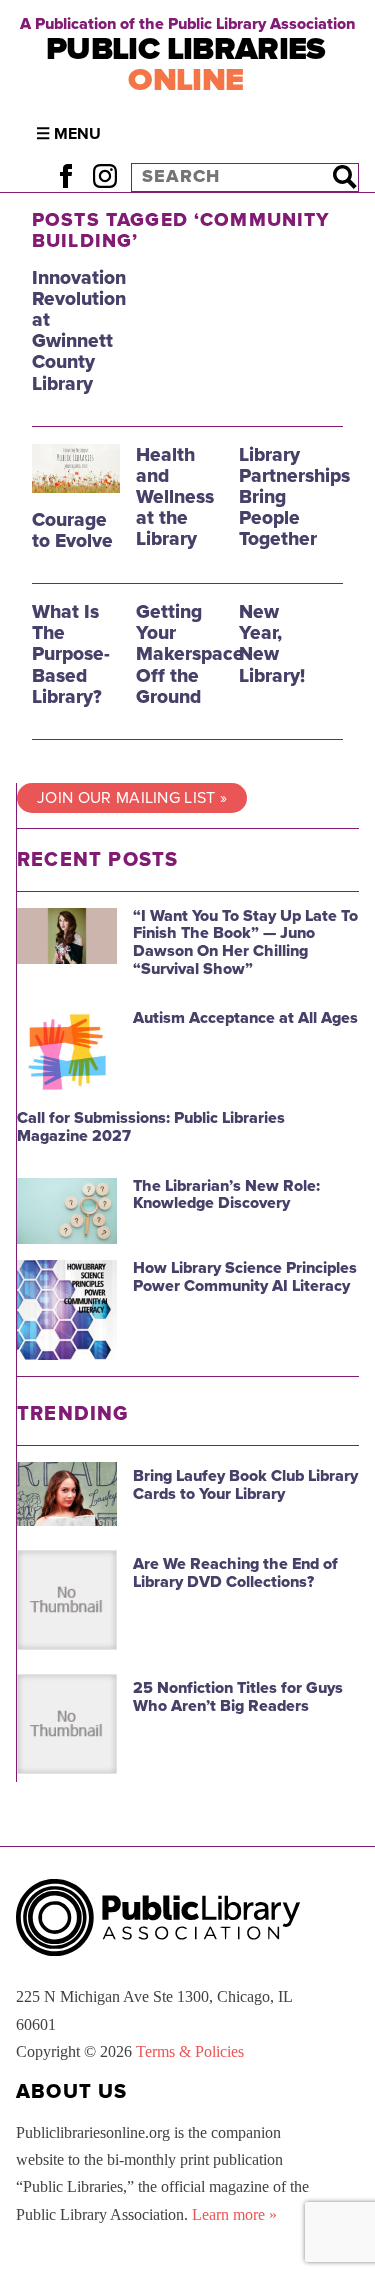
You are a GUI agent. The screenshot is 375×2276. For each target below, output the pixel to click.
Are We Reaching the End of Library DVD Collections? (235, 1573)
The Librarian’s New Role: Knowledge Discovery (226, 1195)
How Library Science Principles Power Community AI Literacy (245, 1277)
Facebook (65, 176)
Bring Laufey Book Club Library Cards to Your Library (245, 1485)
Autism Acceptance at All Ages (245, 1018)
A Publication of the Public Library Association (187, 24)
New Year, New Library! (272, 643)
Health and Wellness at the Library (175, 496)
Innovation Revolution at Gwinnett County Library (79, 330)
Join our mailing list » (132, 798)
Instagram (104, 176)
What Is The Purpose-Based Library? (71, 653)
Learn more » (234, 2214)
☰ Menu (68, 134)
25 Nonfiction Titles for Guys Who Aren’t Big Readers (238, 1697)
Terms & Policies (190, 2051)
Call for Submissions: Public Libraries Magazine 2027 (151, 1127)
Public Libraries (186, 64)
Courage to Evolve (72, 530)
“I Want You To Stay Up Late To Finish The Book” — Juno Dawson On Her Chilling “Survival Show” (245, 942)
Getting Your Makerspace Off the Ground (190, 653)
